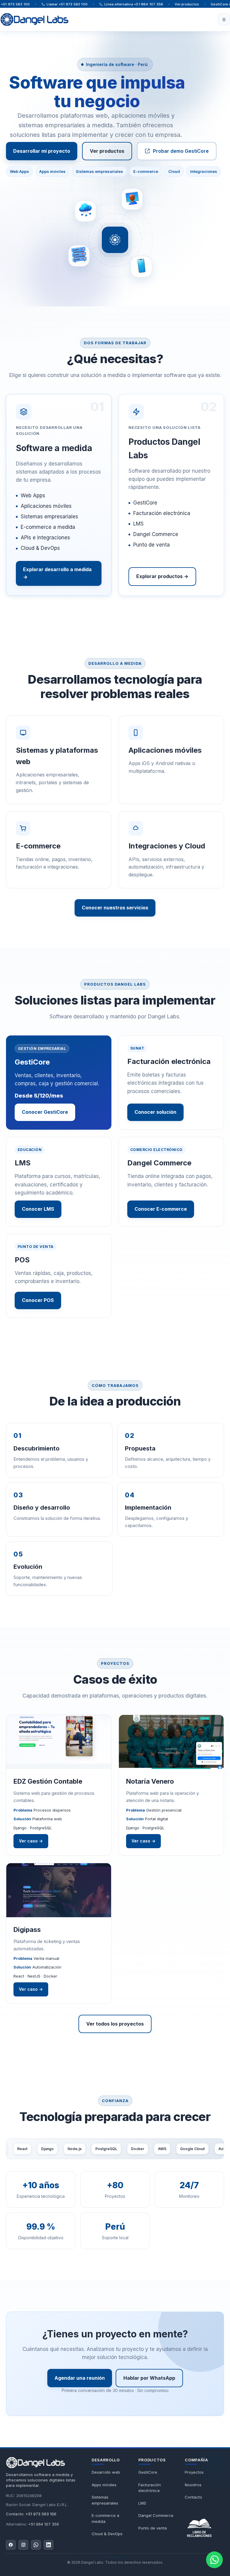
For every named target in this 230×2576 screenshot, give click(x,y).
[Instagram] (23, 2545)
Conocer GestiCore (45, 1112)
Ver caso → (31, 1841)
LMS (142, 2503)
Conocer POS (38, 1300)
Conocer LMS (38, 1209)
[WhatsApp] (36, 2545)
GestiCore (148, 2472)
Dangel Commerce (156, 2515)
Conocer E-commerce (161, 1209)
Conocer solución (155, 1112)
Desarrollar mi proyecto (42, 151)
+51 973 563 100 (41, 2514)
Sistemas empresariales (105, 2500)
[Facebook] (11, 2545)
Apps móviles (104, 2485)
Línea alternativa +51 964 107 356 (134, 4)
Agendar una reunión (80, 2378)
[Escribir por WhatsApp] (214, 2560)
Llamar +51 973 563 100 (67, 4)
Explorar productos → (162, 576)
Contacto (193, 2497)
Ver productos (187, 4)
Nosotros (193, 2485)
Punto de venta (153, 2528)
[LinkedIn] (49, 2545)
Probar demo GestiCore (181, 151)
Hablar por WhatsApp (149, 2378)
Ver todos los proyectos (115, 2024)
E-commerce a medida (105, 2518)
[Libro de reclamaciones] (204, 2526)
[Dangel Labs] (35, 2463)
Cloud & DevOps (107, 2534)
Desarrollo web (106, 2472)
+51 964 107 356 (44, 2524)
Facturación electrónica (150, 2488)
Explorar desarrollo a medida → (57, 573)
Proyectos (194, 2472)
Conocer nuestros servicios (115, 908)
